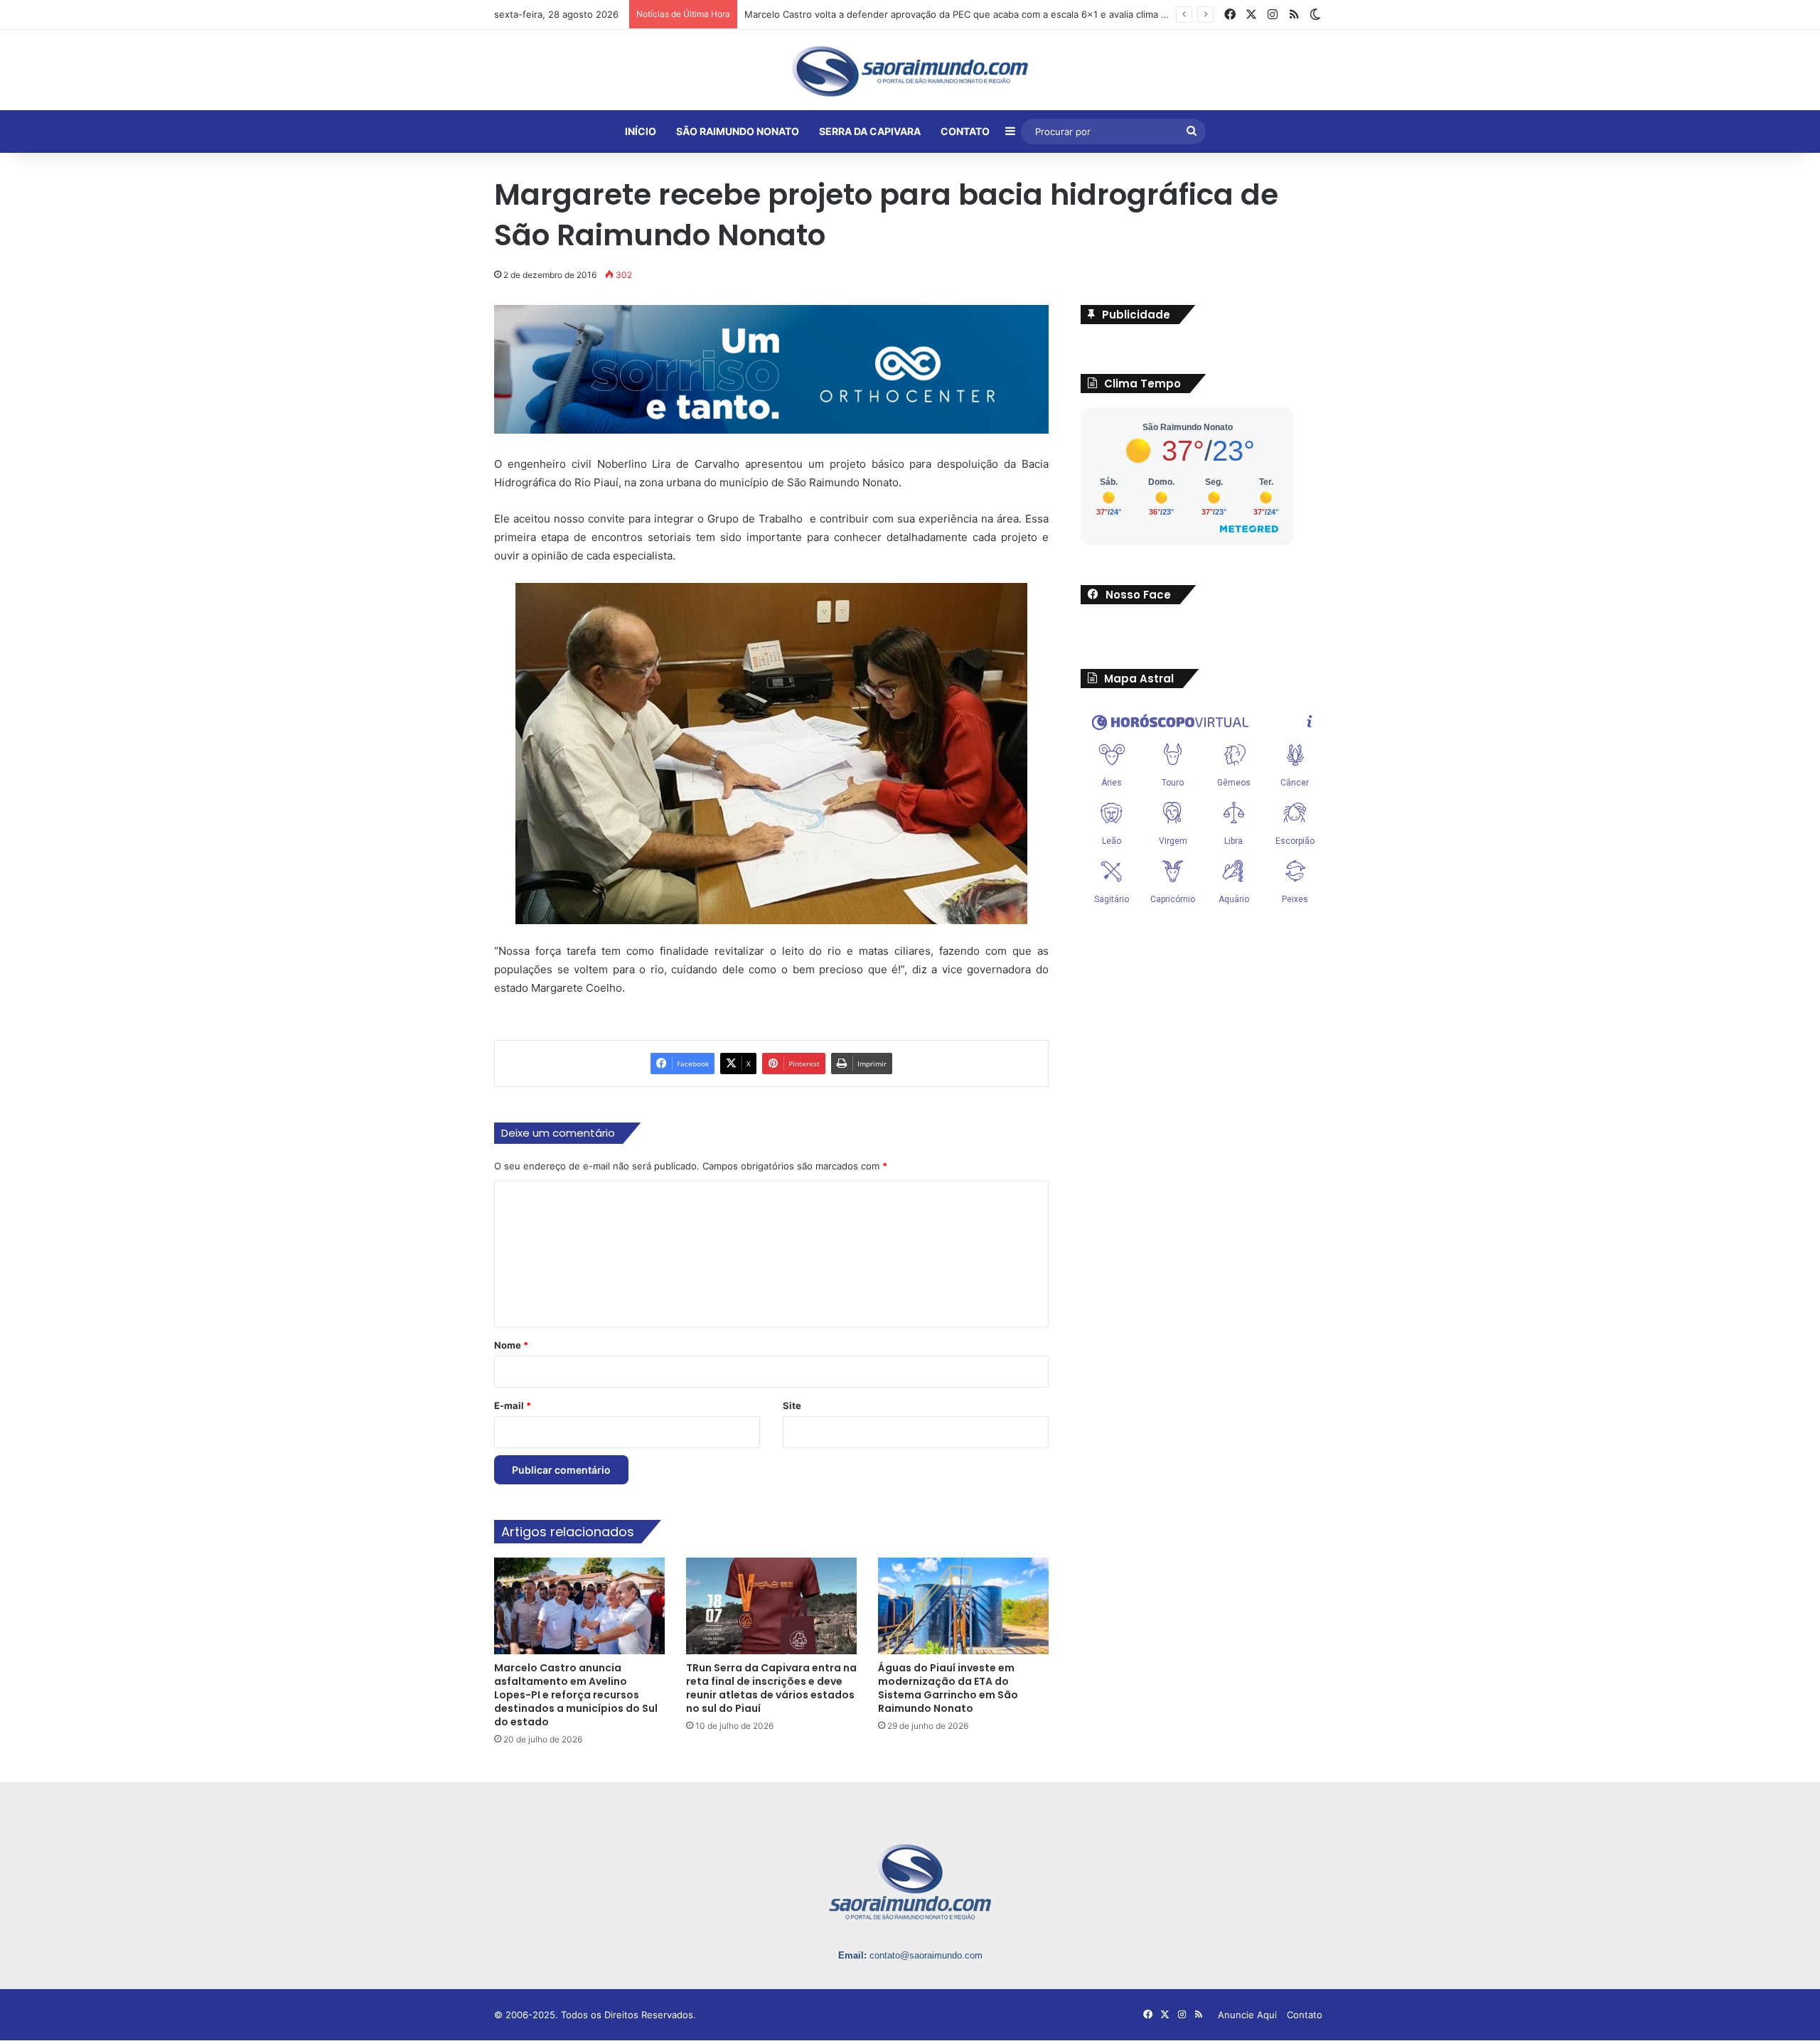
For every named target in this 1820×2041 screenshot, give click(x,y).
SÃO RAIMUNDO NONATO (738, 131)
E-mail (513, 1407)
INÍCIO (641, 131)
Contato (1305, 2016)
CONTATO (965, 131)
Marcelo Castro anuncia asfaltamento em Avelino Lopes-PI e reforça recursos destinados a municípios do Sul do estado (576, 1696)
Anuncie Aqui (1247, 2016)
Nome (511, 1346)
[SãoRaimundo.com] (910, 71)
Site (792, 1407)
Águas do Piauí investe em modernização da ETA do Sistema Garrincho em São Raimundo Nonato (948, 1689)
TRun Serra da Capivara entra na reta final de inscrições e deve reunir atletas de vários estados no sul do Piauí (771, 1689)
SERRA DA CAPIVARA (870, 131)
